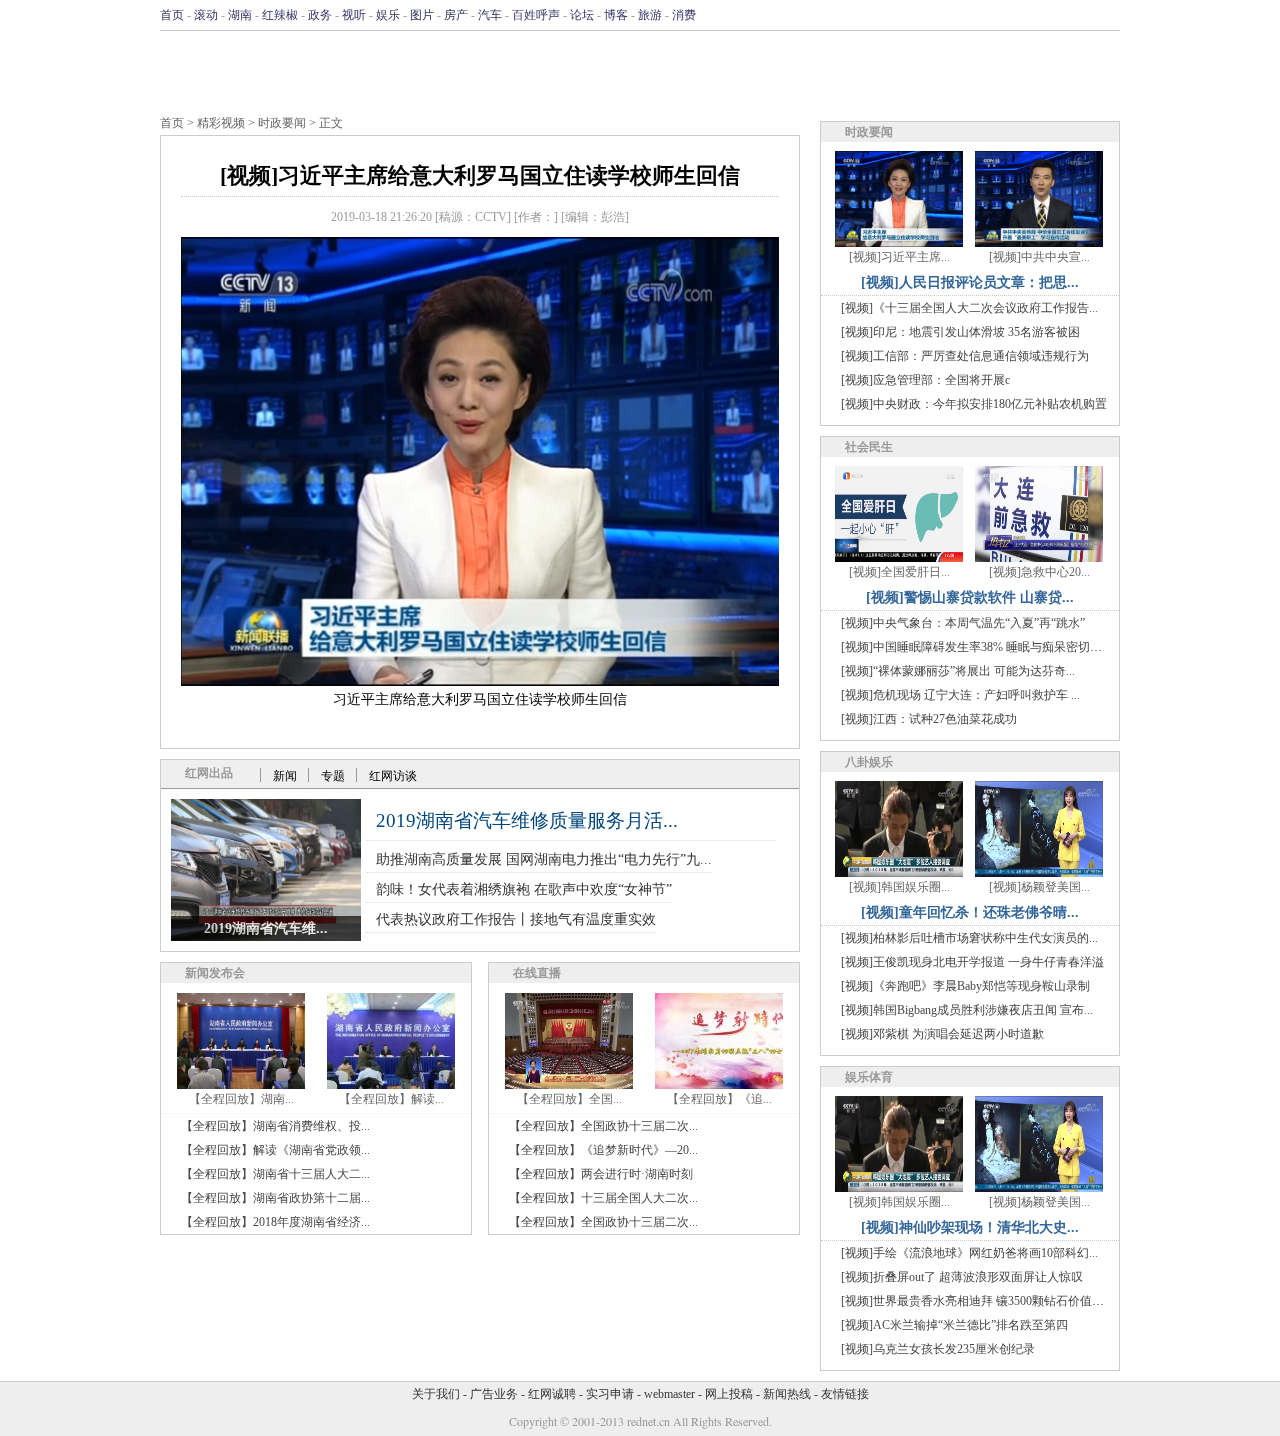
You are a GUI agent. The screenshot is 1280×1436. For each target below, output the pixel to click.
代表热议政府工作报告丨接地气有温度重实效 (516, 919)
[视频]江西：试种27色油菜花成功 (929, 719)
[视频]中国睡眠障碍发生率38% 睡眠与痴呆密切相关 (977, 647)
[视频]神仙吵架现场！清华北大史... (970, 1227)
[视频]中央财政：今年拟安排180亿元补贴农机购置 (974, 404)
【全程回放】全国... (569, 1099)
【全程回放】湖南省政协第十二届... (275, 1198)
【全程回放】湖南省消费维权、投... (275, 1126)
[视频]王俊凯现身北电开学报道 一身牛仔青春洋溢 (972, 962)
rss (1107, 15)
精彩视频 (221, 123)
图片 (422, 15)
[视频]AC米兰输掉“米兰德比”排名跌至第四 (954, 1325)
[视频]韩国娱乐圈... (899, 887)
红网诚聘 (552, 1394)
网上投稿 (729, 1394)
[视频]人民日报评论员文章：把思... (970, 282)
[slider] (480, 648)
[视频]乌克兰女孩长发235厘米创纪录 (938, 1349)
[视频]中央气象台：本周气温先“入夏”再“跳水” (963, 623)
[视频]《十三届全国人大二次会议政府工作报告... (969, 308)
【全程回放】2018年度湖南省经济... (275, 1222)
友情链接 (845, 1394)
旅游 (650, 15)
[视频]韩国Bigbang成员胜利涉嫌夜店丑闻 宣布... (967, 1010)
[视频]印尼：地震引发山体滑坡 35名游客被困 (960, 332)
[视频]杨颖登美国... (1039, 887)
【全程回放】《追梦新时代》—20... (603, 1150)
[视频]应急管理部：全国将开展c (925, 380)
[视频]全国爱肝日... (899, 572)
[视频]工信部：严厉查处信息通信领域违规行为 (965, 356)
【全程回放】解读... (391, 1099)
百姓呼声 (536, 15)
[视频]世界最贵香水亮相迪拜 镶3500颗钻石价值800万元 (987, 1301)
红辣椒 (280, 15)
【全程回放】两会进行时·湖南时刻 (601, 1174)
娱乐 (388, 15)
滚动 (206, 15)
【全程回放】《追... (719, 1099)
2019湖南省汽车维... (266, 928)
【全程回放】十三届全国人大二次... (603, 1198)
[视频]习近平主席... (899, 257)
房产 (456, 15)
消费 (684, 15)
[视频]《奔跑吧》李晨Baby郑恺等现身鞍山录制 (965, 986)
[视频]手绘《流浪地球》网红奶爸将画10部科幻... (969, 1253)
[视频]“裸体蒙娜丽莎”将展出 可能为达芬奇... (958, 671)
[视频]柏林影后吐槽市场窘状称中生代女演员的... (969, 938)
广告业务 (494, 1394)
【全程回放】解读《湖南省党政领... (275, 1150)
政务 (320, 15)
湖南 (240, 15)
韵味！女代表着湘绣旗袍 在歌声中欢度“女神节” (524, 889)
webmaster (669, 1394)
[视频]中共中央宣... (1039, 257)
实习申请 (610, 1394)
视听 (354, 15)
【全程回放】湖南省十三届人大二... (275, 1174)
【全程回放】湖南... (241, 1099)
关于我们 (436, 1394)
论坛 (582, 15)
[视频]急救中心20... (1039, 572)
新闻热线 (787, 1394)
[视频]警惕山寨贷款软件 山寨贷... (970, 597)
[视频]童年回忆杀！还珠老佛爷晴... (970, 912)
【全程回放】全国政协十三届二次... (603, 1126)
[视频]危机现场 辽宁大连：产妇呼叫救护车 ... (960, 695)
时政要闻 (282, 123)
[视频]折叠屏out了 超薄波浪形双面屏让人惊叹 (962, 1277)
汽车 (490, 15)
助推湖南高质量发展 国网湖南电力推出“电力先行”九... (544, 859)
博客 (616, 15)
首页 (172, 15)
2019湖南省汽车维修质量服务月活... (527, 820)
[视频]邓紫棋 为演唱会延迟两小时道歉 (942, 1034)
